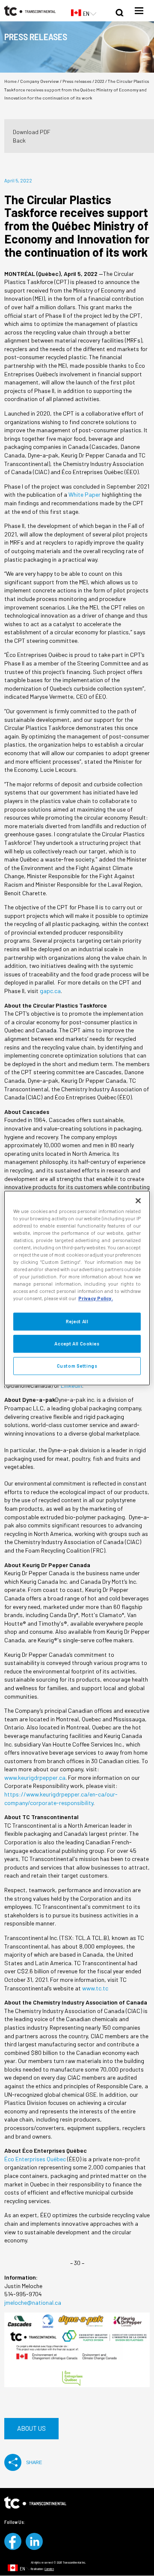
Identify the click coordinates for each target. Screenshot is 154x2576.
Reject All (77, 1322)
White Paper (84, 494)
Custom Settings (77, 1366)
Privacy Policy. (96, 1298)
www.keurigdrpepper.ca (35, 1777)
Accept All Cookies (77, 1344)
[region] (77, 1288)
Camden (49, 2569)
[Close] (138, 1201)
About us (31, 2428)
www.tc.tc (95, 1988)
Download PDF (32, 132)
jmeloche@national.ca (33, 2302)
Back (19, 140)
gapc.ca (50, 991)
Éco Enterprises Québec (35, 2159)
